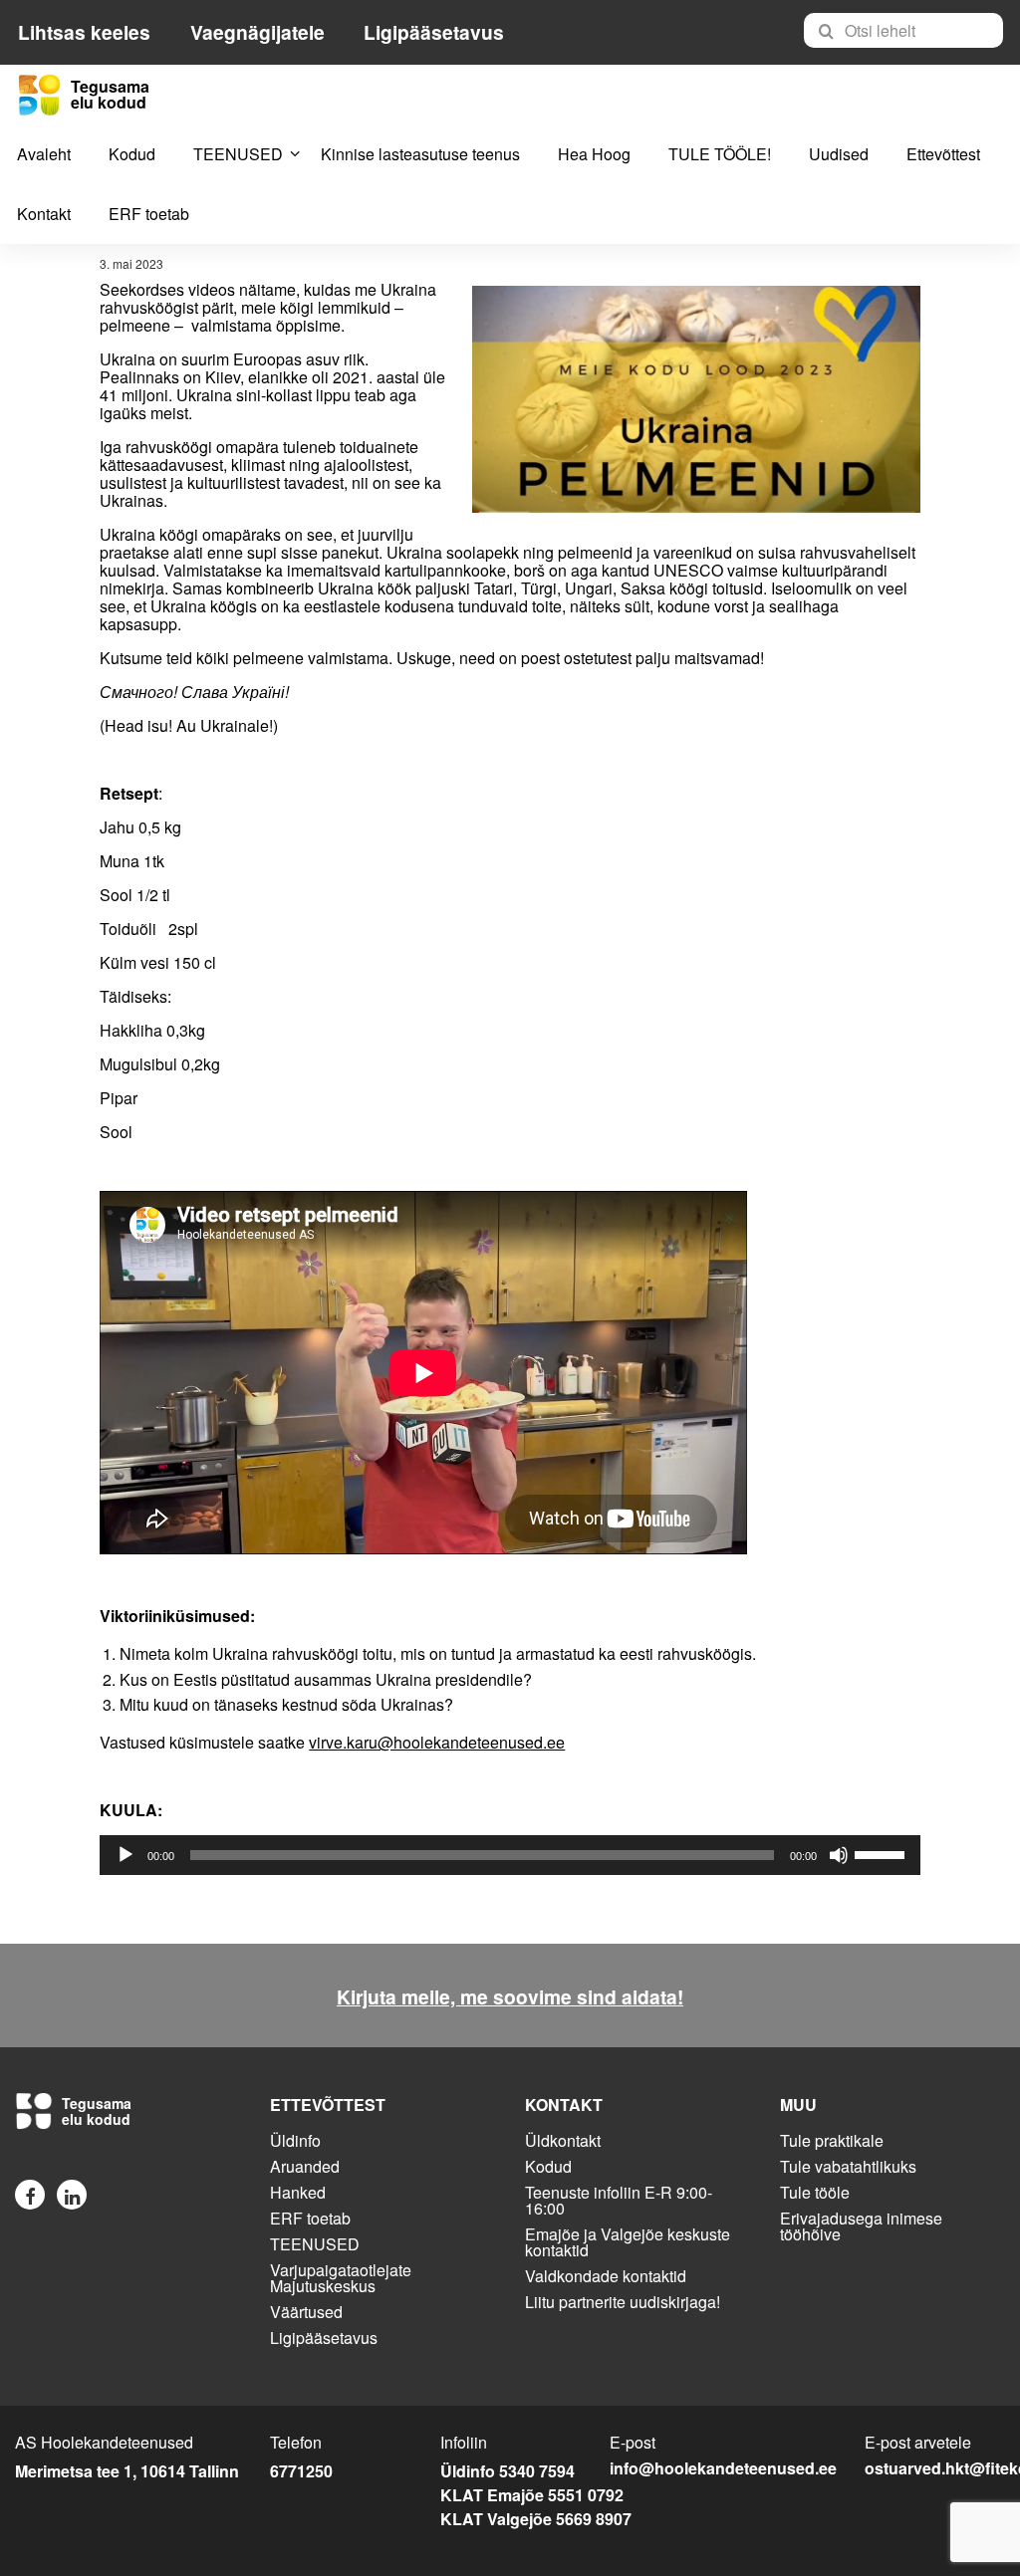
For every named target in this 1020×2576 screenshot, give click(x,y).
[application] (510, 1855)
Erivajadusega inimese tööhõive (861, 2226)
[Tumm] (839, 1855)
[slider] (883, 1853)
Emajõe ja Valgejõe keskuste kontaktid (628, 2242)
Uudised (839, 154)
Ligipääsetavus (434, 32)
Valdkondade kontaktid (606, 2276)
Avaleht (44, 154)
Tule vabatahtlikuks (848, 2166)
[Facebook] (30, 2195)
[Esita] (126, 1855)
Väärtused (306, 2312)
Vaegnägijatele (257, 32)
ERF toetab (149, 214)
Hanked (298, 2192)
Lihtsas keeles (84, 32)
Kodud (132, 154)
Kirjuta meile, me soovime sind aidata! (510, 1997)
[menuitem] (912, 30)
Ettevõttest (943, 154)
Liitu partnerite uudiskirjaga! (623, 2302)
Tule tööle (815, 2192)
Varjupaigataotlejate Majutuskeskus (341, 2278)
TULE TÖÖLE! (720, 154)
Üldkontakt (563, 2140)
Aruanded (305, 2166)
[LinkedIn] (72, 2195)
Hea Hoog (594, 154)
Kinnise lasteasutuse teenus (420, 154)
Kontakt (44, 214)
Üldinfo (295, 2140)
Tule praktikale (832, 2140)
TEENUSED (238, 154)
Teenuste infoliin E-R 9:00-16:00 (619, 2200)
